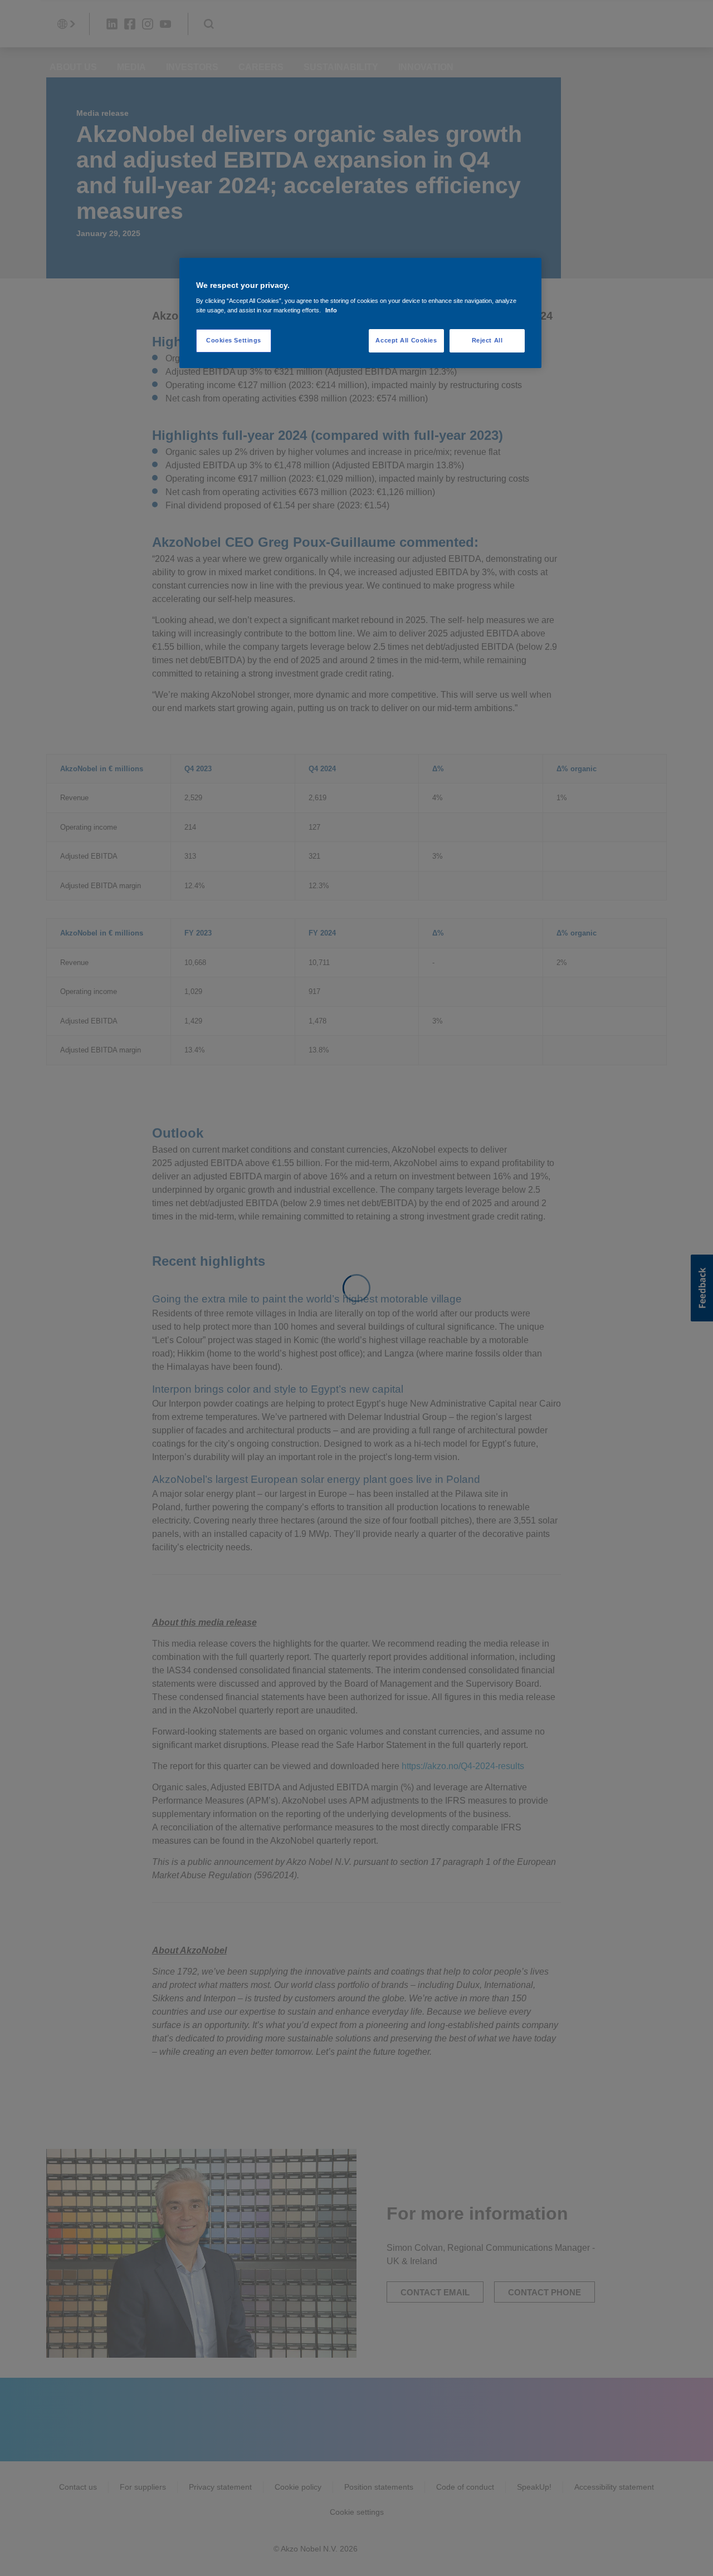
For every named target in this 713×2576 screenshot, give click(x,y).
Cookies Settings (234, 340)
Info (331, 310)
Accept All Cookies (406, 340)
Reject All (487, 340)
